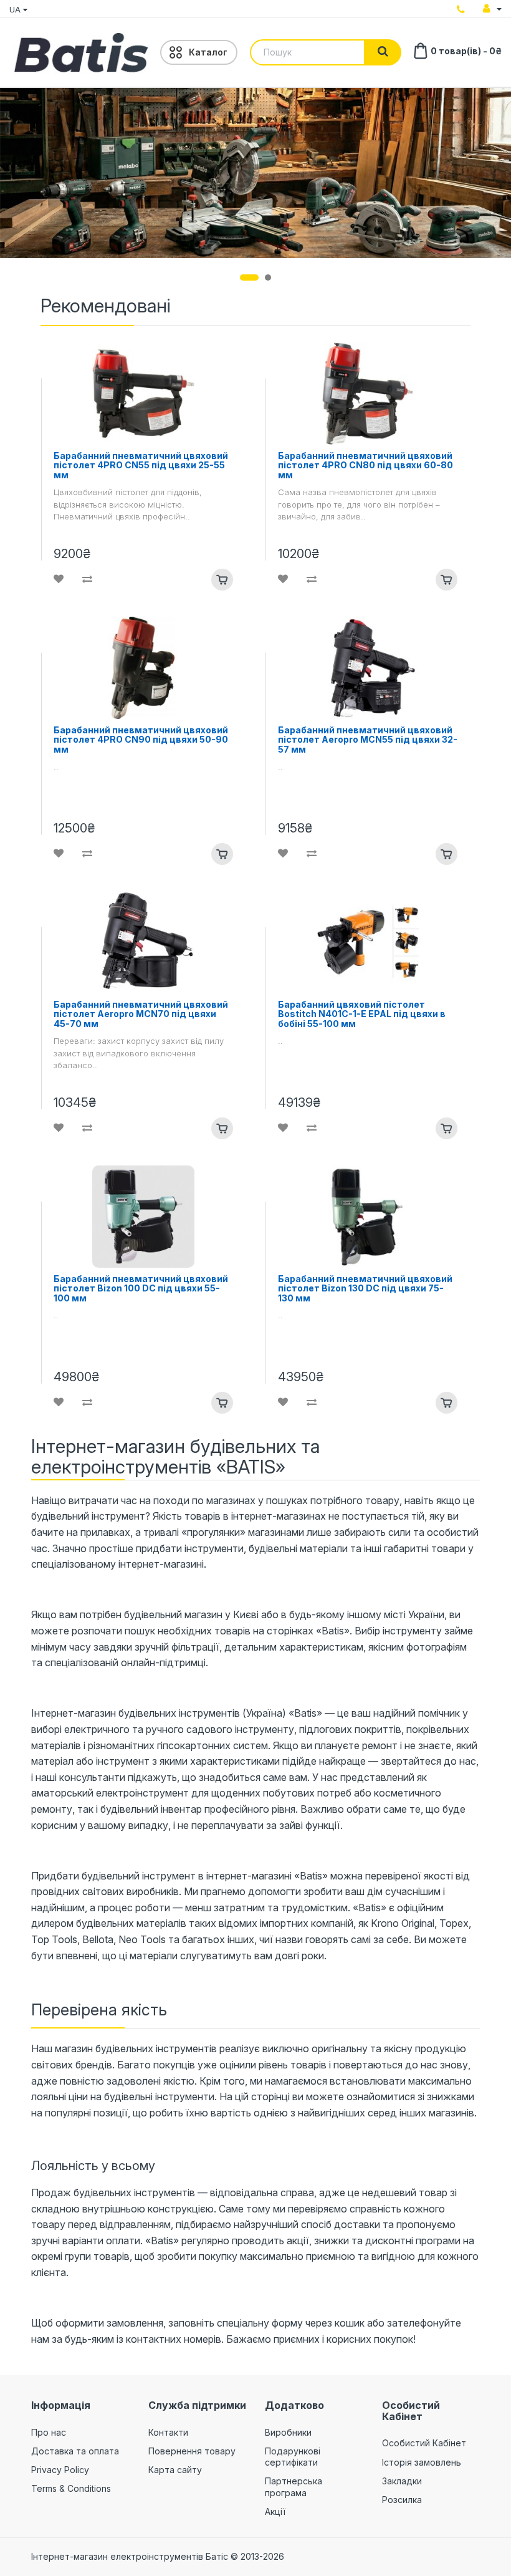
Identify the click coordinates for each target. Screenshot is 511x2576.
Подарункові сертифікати (293, 2457)
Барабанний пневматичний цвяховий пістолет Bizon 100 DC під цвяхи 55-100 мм (141, 1288)
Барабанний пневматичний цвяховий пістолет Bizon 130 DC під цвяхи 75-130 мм (365, 1288)
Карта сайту (175, 2470)
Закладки (402, 2481)
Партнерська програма (294, 2487)
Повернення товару (192, 2451)
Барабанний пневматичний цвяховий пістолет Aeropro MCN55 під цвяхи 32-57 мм (368, 740)
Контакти (168, 2432)
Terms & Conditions (71, 2488)
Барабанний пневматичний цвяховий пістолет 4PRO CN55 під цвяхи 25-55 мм (141, 465)
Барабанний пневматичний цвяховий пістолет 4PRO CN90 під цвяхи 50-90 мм (141, 740)
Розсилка (402, 2500)
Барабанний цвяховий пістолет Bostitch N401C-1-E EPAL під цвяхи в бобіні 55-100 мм (362, 1014)
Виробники (288, 2432)
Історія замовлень (422, 2462)
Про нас (49, 2432)
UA (16, 9)
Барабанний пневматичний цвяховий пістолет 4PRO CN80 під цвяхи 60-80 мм (365, 465)
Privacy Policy (60, 2470)
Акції (275, 2511)
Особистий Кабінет (424, 2443)
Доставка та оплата (75, 2451)
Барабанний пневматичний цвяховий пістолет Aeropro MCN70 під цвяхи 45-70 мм (141, 1014)
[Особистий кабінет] (492, 9)
